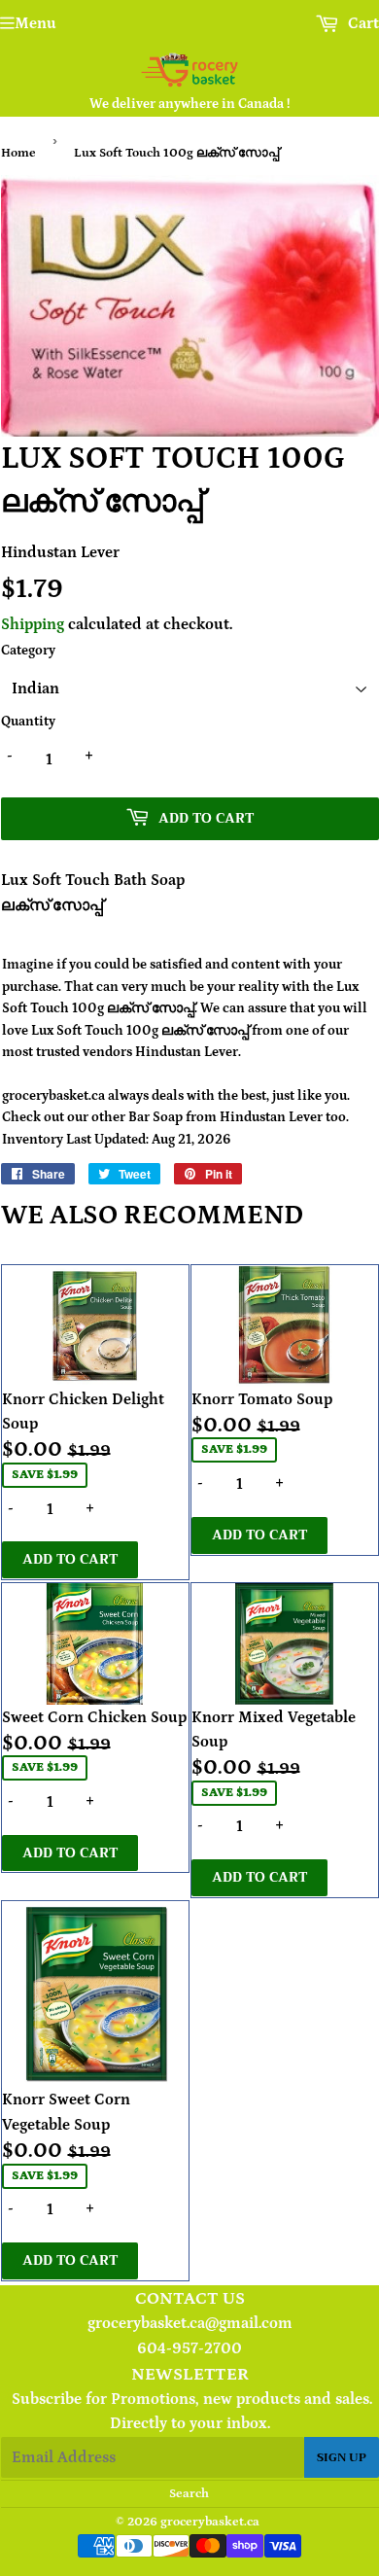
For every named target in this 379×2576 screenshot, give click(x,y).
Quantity (28, 722)
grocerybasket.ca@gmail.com (190, 2323)
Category (28, 651)
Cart (362, 23)
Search (189, 2494)
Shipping (33, 624)
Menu (35, 23)
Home (18, 153)
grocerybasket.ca (210, 2522)
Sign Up (342, 2457)
